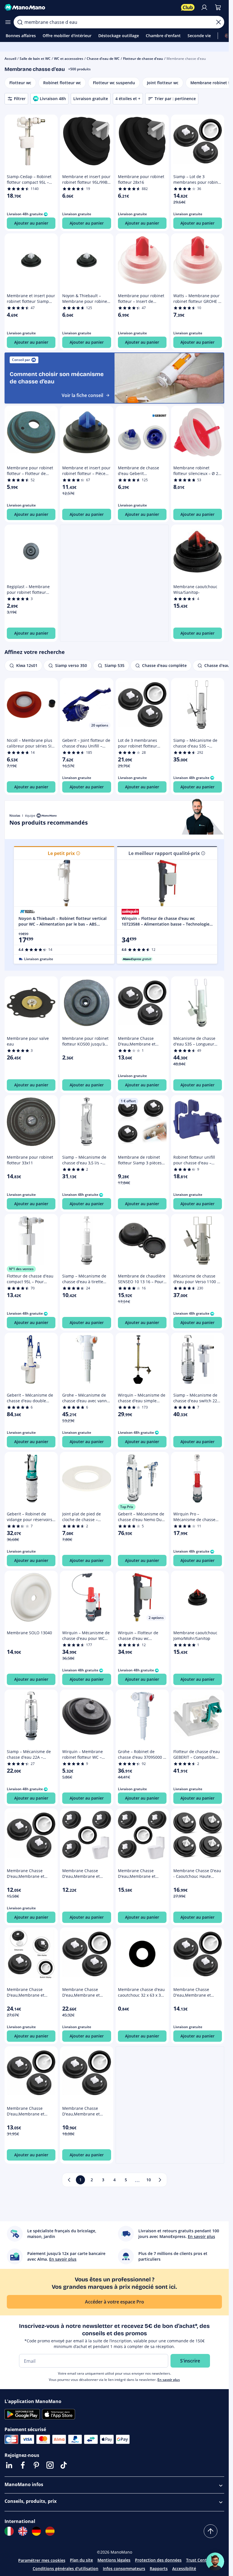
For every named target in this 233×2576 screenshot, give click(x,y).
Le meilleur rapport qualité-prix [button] (164, 853)
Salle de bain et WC (35, 59)
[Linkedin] (9, 2465)
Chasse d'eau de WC (103, 59)
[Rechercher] (20, 22)
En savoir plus (169, 2380)
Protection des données (158, 2560)
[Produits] (8, 22)
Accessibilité (184, 2568)
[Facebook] (23, 2465)
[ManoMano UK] (23, 2531)
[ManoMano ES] (50, 2531)
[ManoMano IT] (9, 2531)
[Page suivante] (160, 2180)
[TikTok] (64, 2465)
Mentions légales (114, 2560)
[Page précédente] (69, 2180)
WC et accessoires (69, 59)
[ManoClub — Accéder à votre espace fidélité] (188, 7)
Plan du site (81, 2560)
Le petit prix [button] (61, 853)
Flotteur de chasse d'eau (143, 59)
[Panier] (218, 7)
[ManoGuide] (215, 2562)
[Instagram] (50, 2465)
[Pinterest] (36, 2465)
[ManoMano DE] (36, 2531)
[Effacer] (219, 22)
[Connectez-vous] (204, 7)
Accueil (10, 59)
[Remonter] (211, 2531)
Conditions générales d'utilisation (65, 2568)
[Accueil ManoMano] (91, 7)
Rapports (159, 2568)
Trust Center (198, 2560)
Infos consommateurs (124, 2568)
